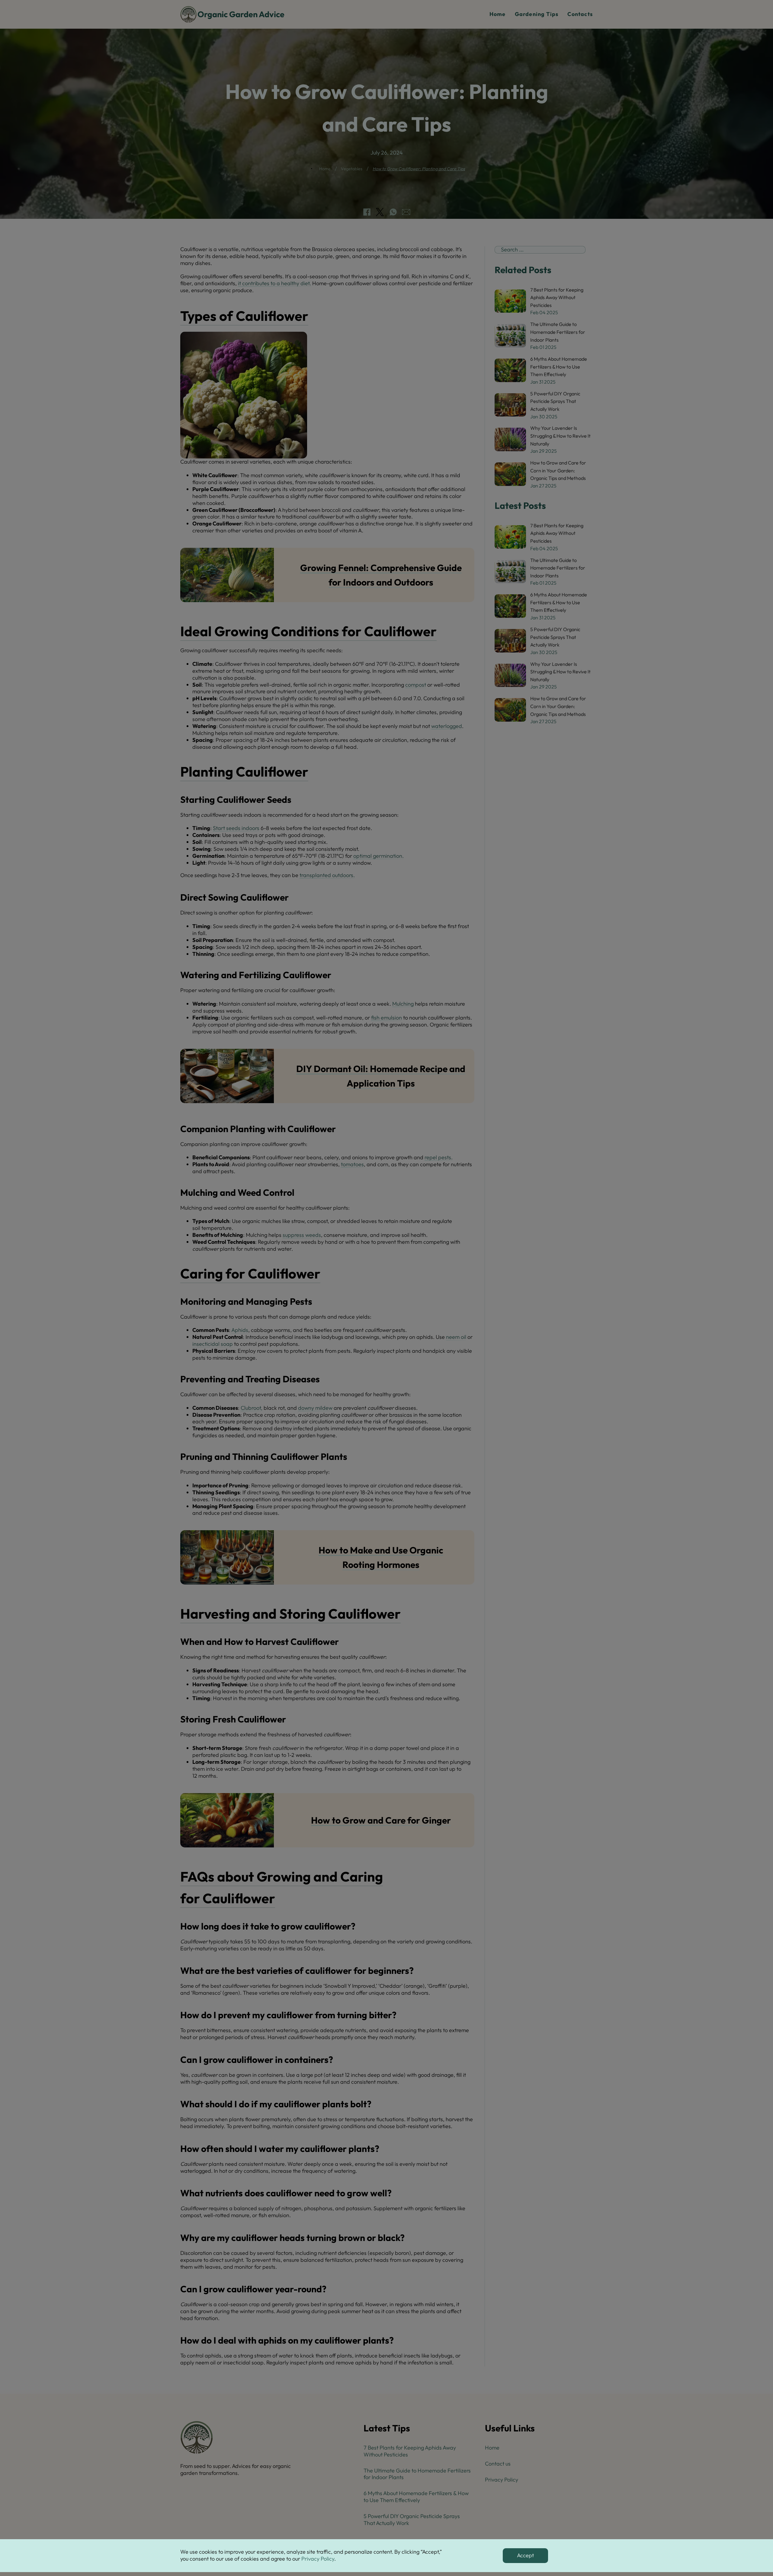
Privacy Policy (318, 2559)
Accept (525, 2555)
